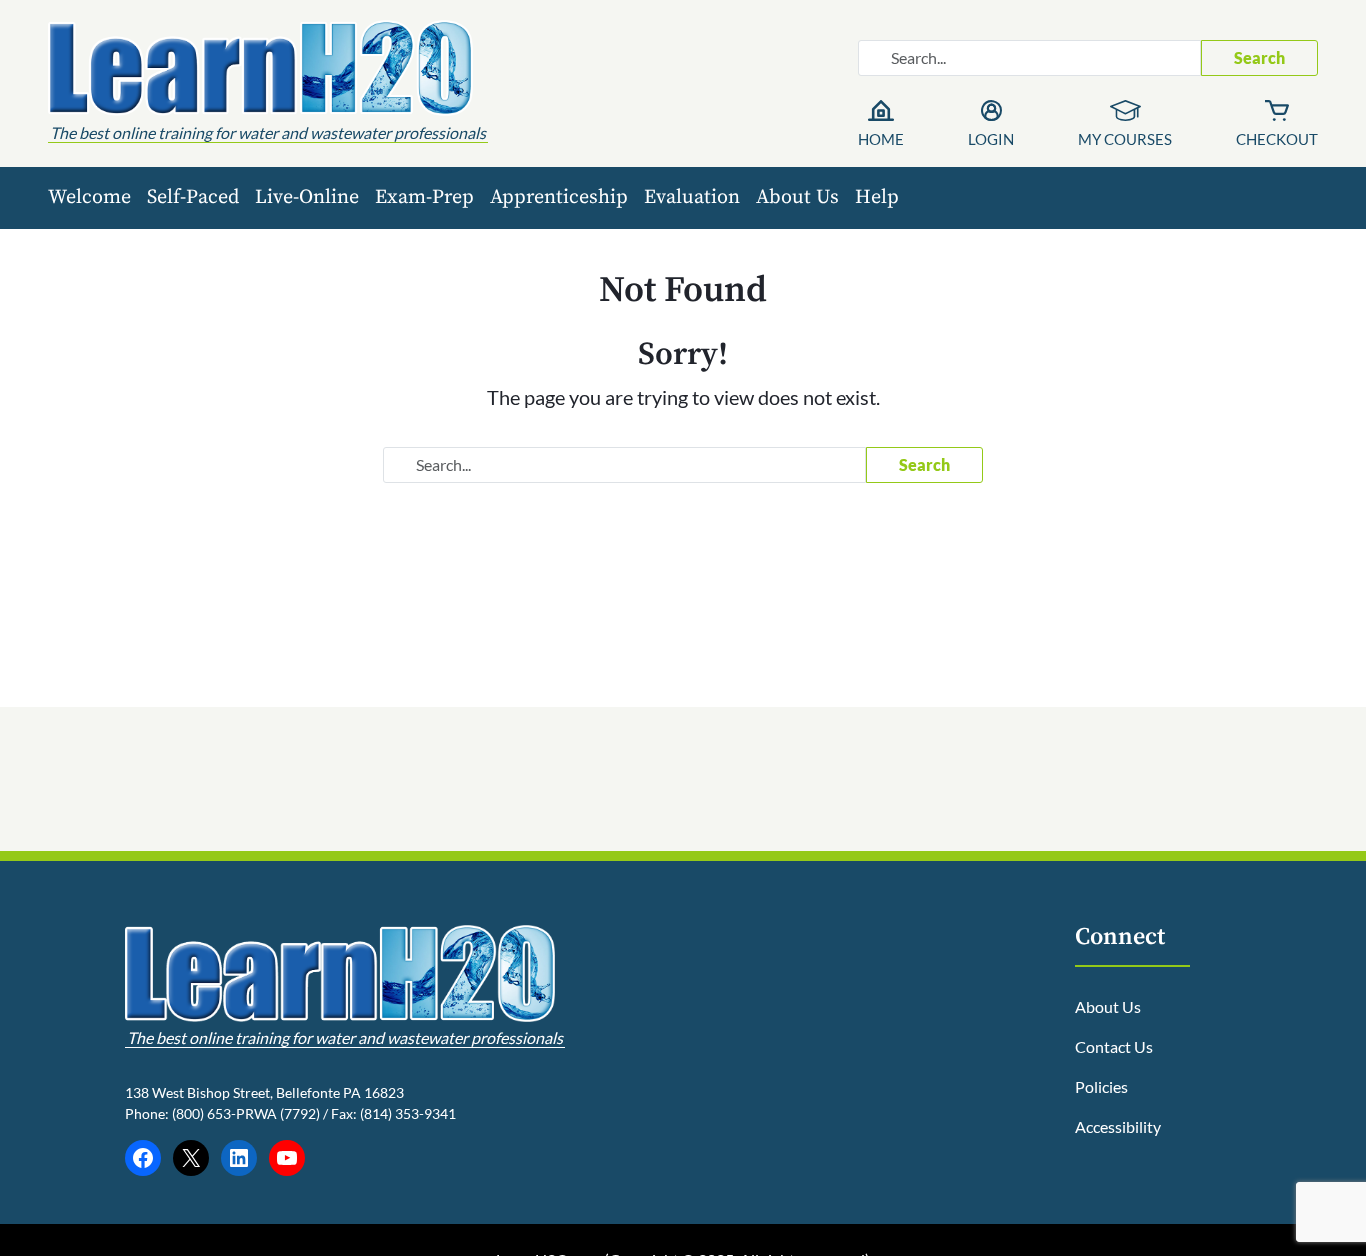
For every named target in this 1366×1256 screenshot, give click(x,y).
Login (991, 139)
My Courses (1125, 139)
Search (1259, 57)
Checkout (1277, 139)
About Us (797, 197)
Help (877, 197)
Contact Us (1114, 1046)
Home (881, 139)
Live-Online (307, 197)
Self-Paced (193, 197)
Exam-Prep (424, 197)
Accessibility (1118, 1126)
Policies (1101, 1086)
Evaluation (692, 197)
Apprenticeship (559, 197)
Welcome (89, 197)
